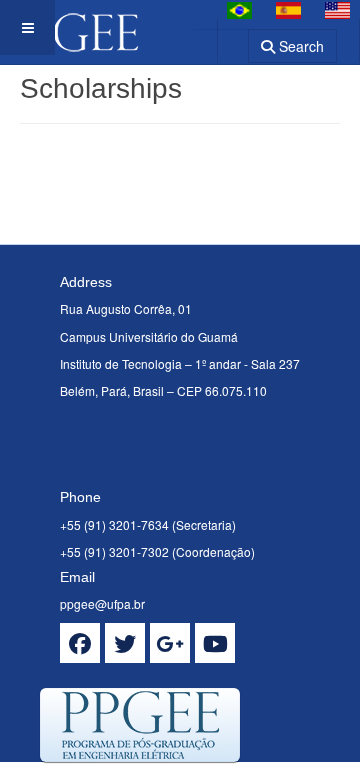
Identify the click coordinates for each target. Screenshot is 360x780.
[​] (80, 643)
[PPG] (69, 27)
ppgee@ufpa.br (102, 603)
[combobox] (220, 39)
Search (299, 46)
